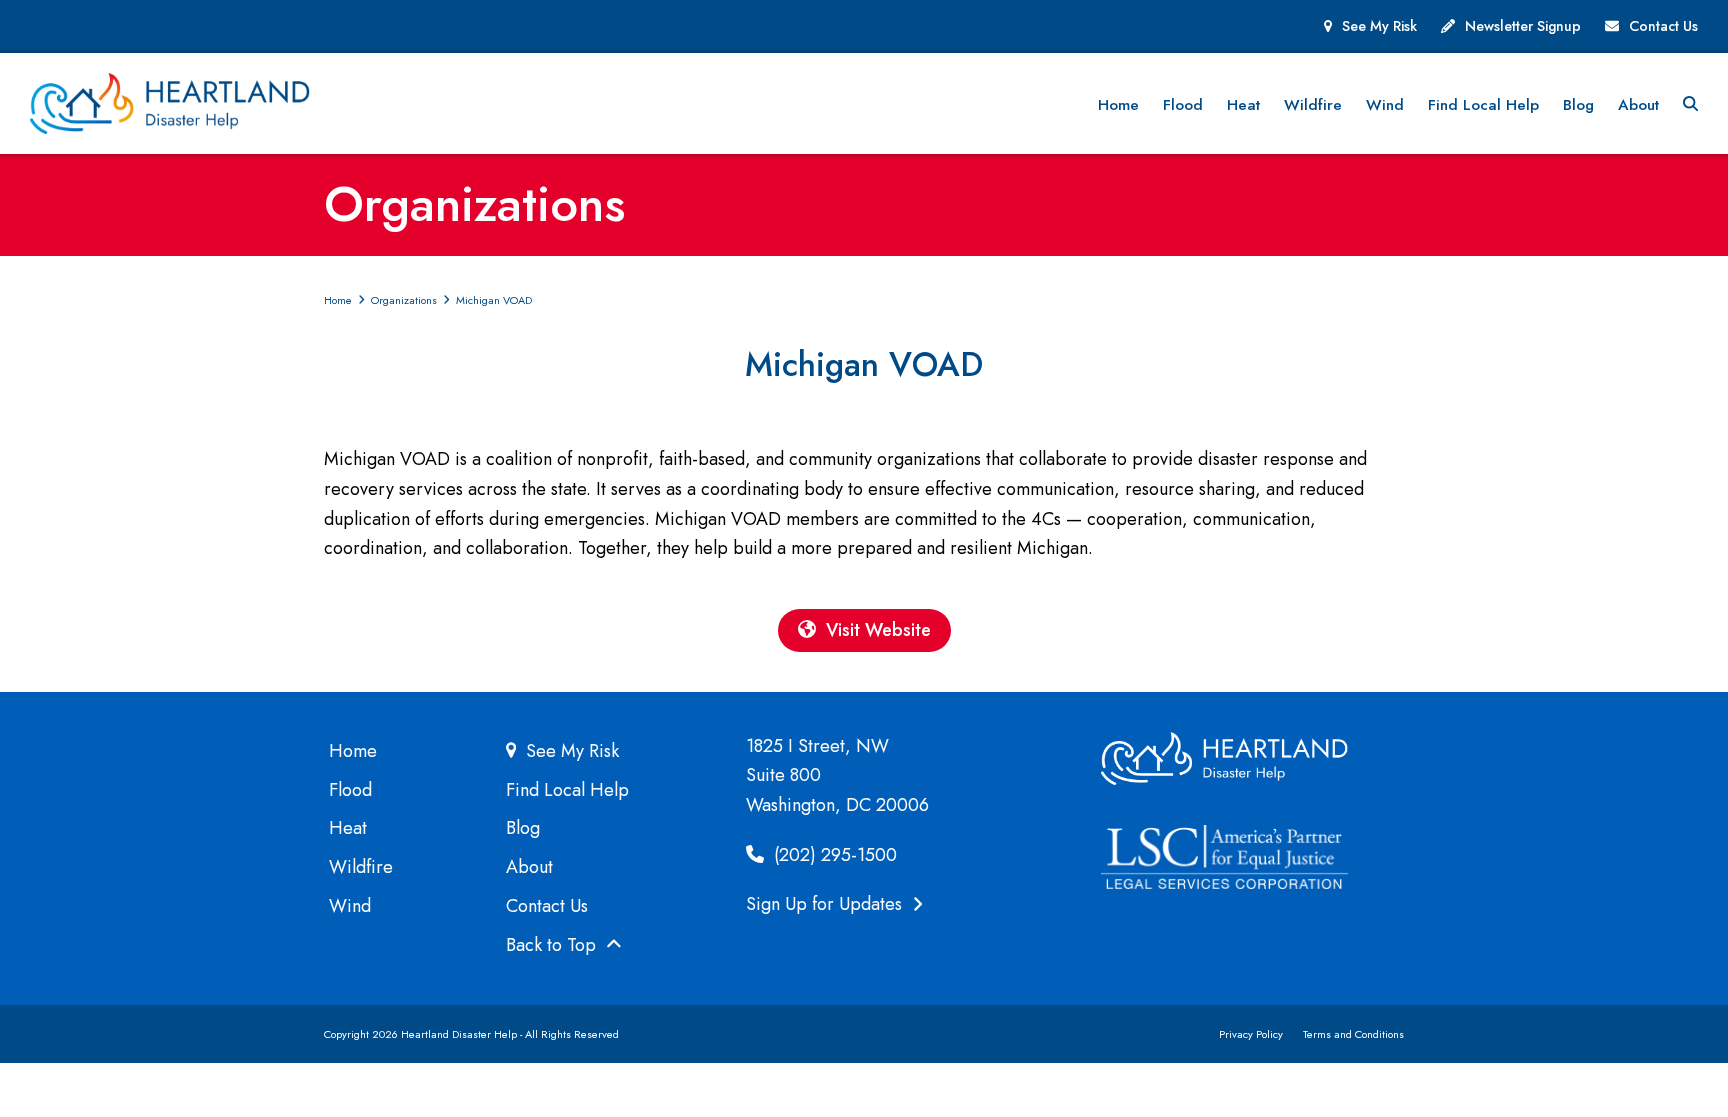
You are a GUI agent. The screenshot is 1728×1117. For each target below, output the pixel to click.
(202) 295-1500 (833, 855)
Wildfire (361, 867)
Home (353, 751)
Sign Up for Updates (826, 904)
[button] (1690, 104)
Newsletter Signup (1523, 26)
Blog (523, 828)
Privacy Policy (1251, 1034)
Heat (348, 828)
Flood (350, 790)
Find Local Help (567, 790)
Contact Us (1663, 26)
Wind (350, 906)
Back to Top (553, 945)
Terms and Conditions (1353, 1034)
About (529, 867)
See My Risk (1379, 26)
